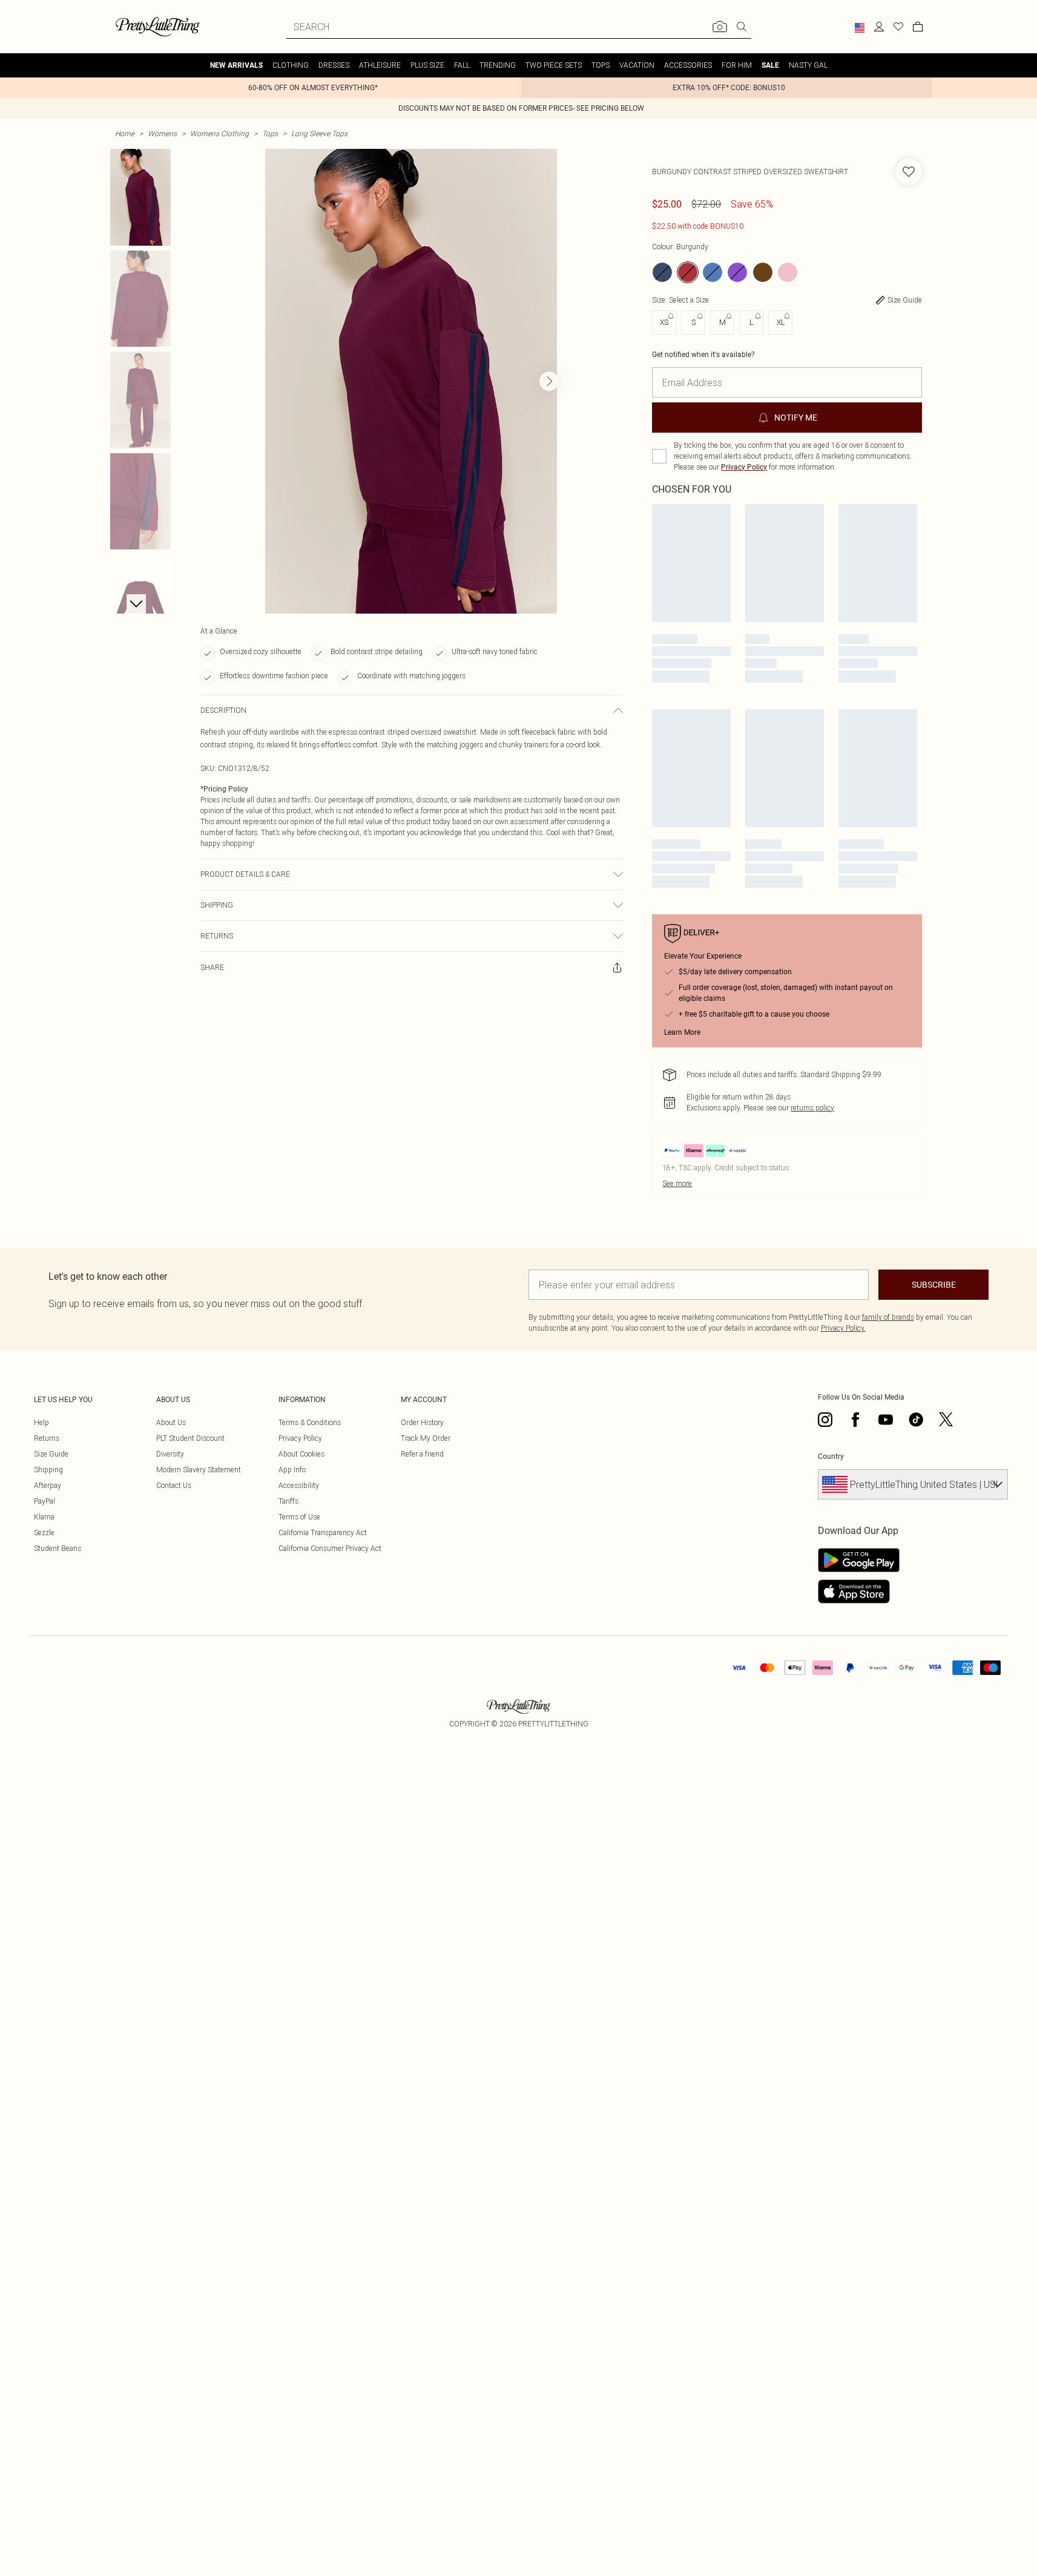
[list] (411, 381)
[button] (860, 28)
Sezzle (44, 1532)
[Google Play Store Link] (859, 1560)
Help (41, 1422)
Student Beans (58, 1548)
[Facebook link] (855, 1420)
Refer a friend (422, 1454)
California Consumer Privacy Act (330, 1548)
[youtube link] (886, 1420)
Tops (270, 133)
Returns (47, 1438)
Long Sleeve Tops (319, 133)
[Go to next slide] (549, 381)
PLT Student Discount (190, 1438)
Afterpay (48, 1485)
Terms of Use (299, 1517)
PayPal (44, 1501)
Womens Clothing (219, 133)
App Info (292, 1470)
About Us (171, 1422)
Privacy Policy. (843, 1328)
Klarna (44, 1517)
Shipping (48, 1470)
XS (664, 322)
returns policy (812, 1108)
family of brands (888, 1317)
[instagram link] (825, 1420)
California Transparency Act (323, 1532)
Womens (162, 133)
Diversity (170, 1454)
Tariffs (288, 1501)
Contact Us (174, 1485)
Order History (422, 1422)
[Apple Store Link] (859, 1591)
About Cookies (301, 1454)
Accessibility (299, 1485)
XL (781, 322)
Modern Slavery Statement (199, 1470)
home (125, 133)
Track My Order (426, 1438)
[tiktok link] (916, 1420)
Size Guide (51, 1454)
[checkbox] (659, 456)
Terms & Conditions (310, 1422)
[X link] (946, 1420)
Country (831, 1457)
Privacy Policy (744, 467)
